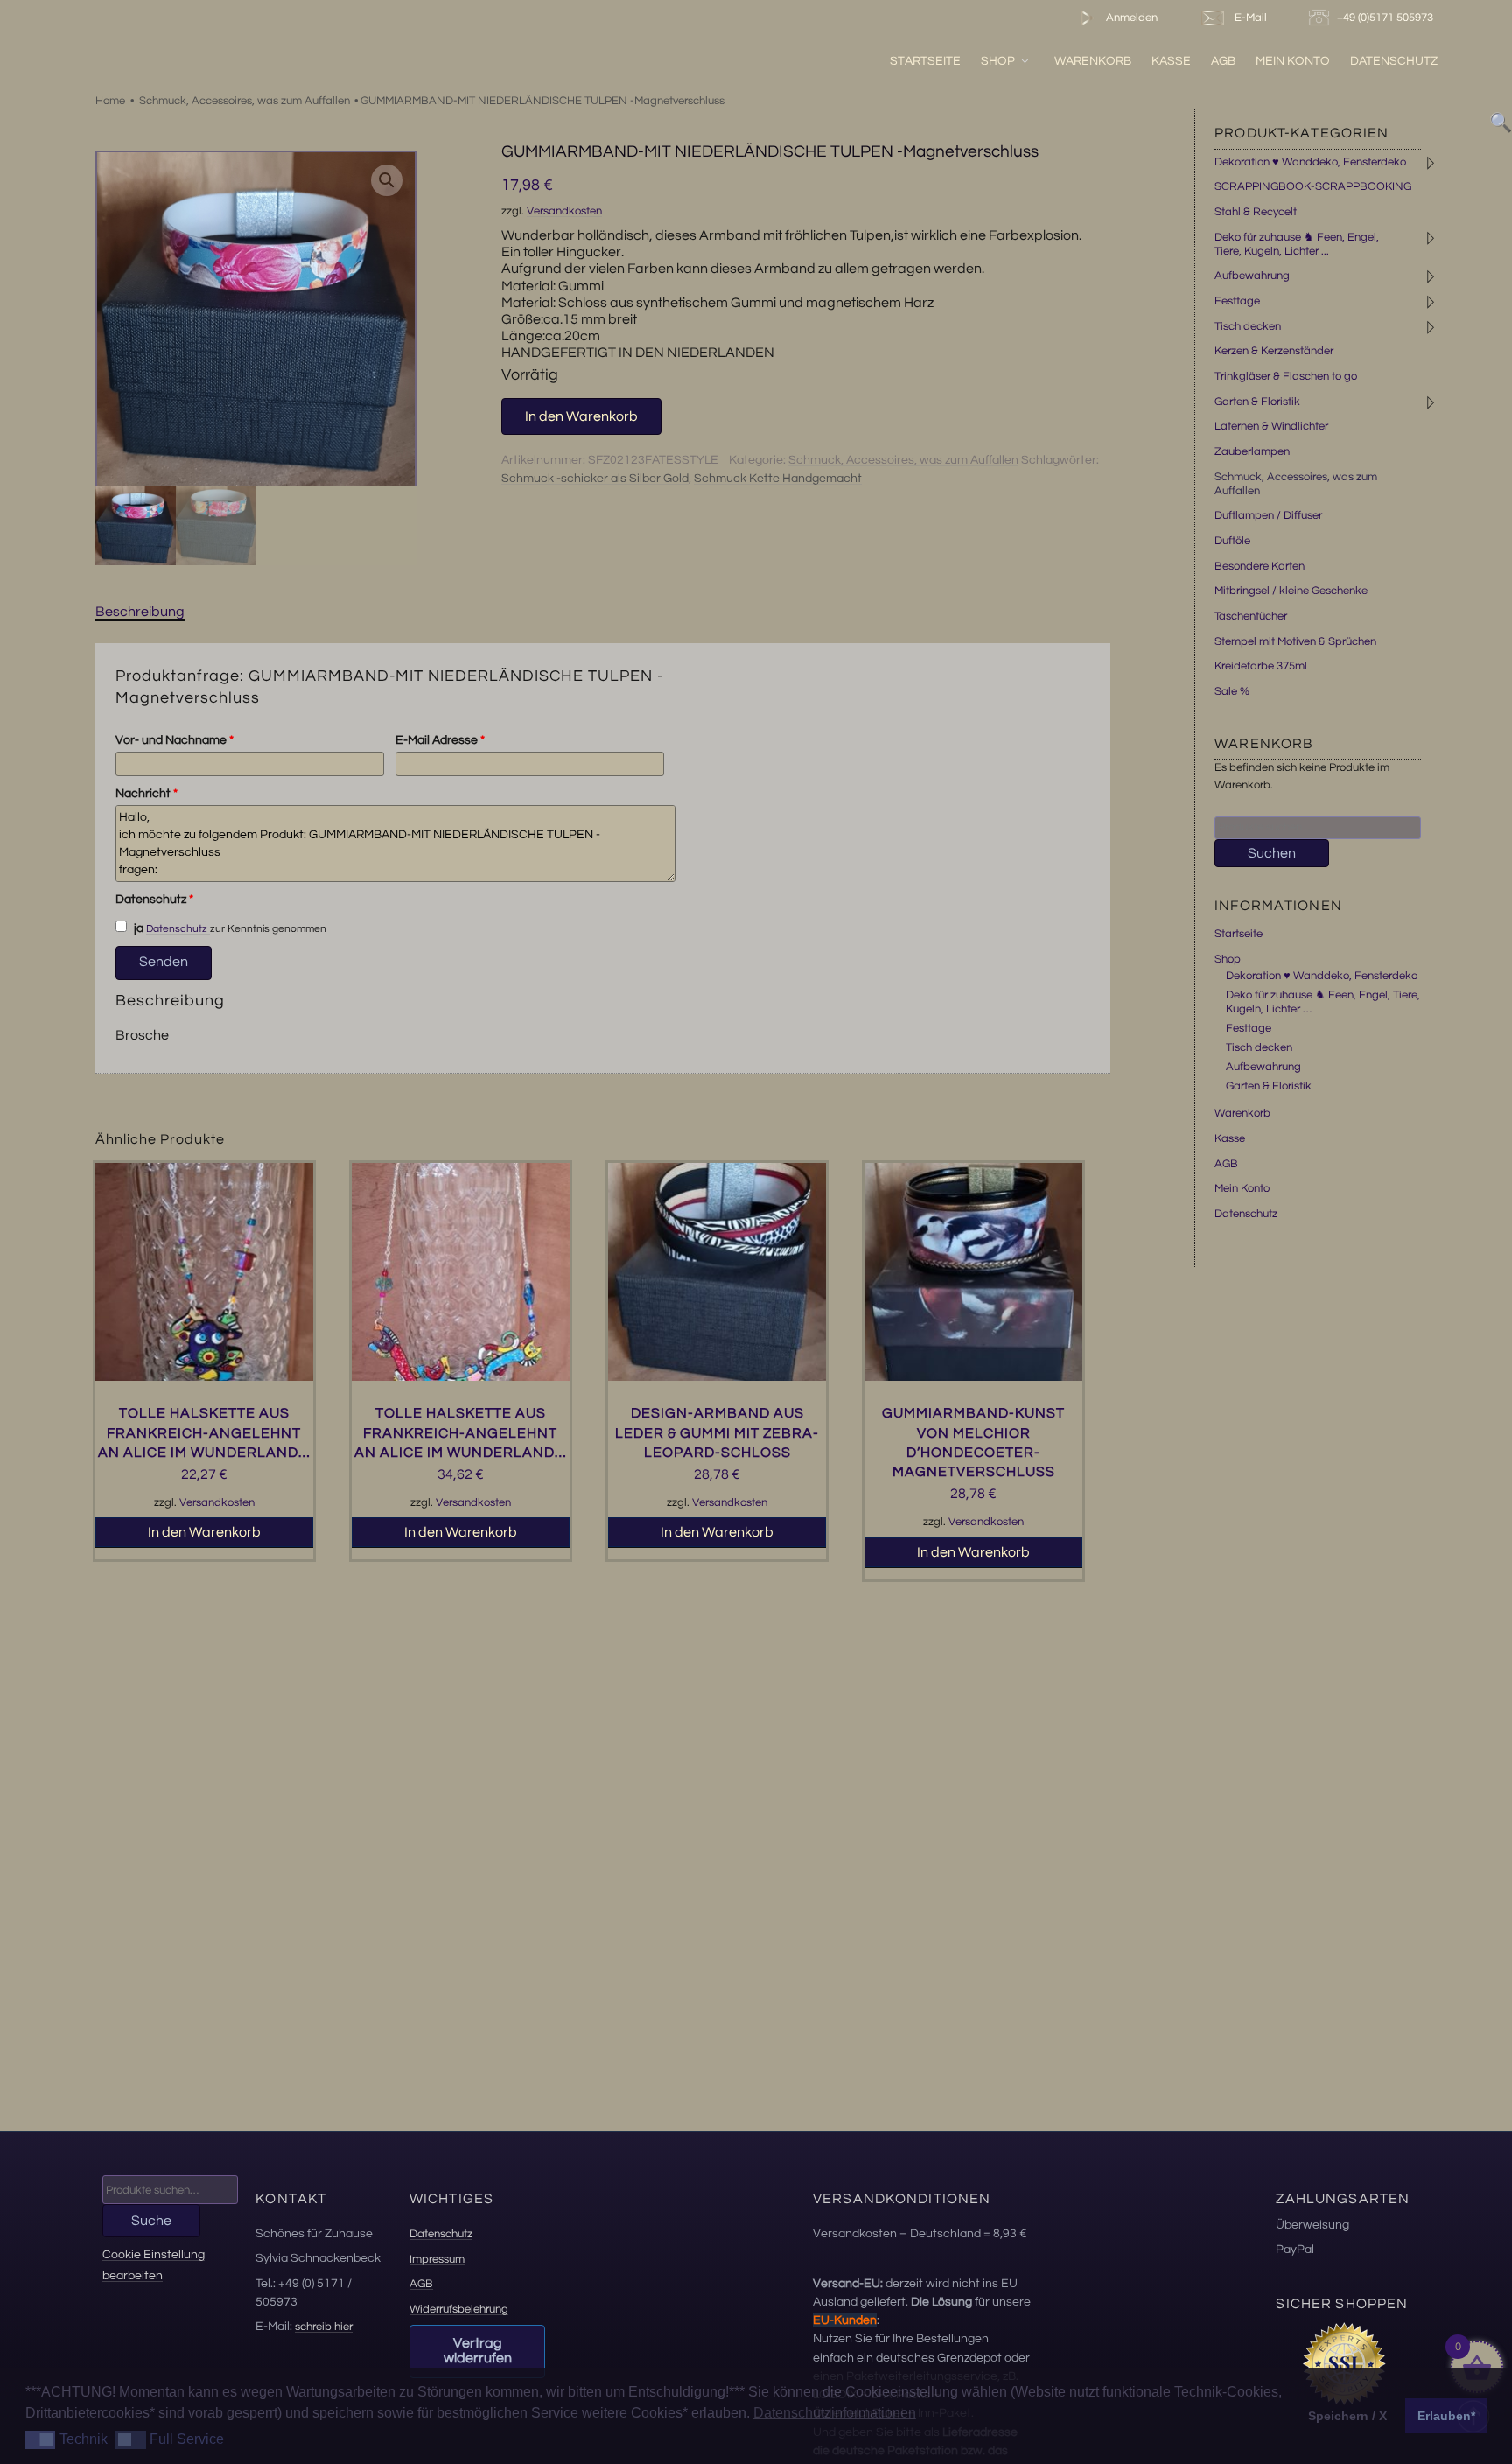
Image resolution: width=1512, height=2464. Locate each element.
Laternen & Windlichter (1271, 426)
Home (110, 101)
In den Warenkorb (581, 416)
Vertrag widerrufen (478, 2351)
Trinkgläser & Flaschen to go (1286, 376)
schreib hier (324, 2327)
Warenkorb (1093, 61)
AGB (1223, 61)
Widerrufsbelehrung (459, 2309)
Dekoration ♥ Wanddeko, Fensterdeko (1310, 162)
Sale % (1232, 691)
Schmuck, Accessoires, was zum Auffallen (245, 101)
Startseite (925, 61)
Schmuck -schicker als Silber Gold (595, 479)
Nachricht (147, 794)
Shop (998, 61)
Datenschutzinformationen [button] (835, 2413)
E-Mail (1248, 17)
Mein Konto (1293, 61)
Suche (151, 2221)
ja (137, 928)
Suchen (1272, 853)
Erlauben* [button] (1446, 2416)
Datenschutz (1394, 61)
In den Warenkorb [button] (204, 1532)
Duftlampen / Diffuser (1268, 515)
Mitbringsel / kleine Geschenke (1291, 591)
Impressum (437, 2259)
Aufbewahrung (1252, 276)
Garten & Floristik (1257, 402)
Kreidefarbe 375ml (1261, 666)
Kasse (1171, 61)
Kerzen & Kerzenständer (1274, 351)
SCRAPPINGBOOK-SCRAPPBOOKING (1313, 186)
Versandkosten (564, 211)
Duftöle (1232, 541)
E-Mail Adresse (440, 740)
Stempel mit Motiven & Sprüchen (1295, 641)
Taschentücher (1251, 616)
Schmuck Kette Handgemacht (778, 479)
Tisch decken (1248, 326)
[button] (387, 180)
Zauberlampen (1252, 451)
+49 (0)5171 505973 (1386, 17)
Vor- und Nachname (175, 740)
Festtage (1237, 301)
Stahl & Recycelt (1256, 212)
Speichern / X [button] (1347, 2416)
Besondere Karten (1260, 566)
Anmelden (1130, 17)
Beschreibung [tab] (140, 612)
